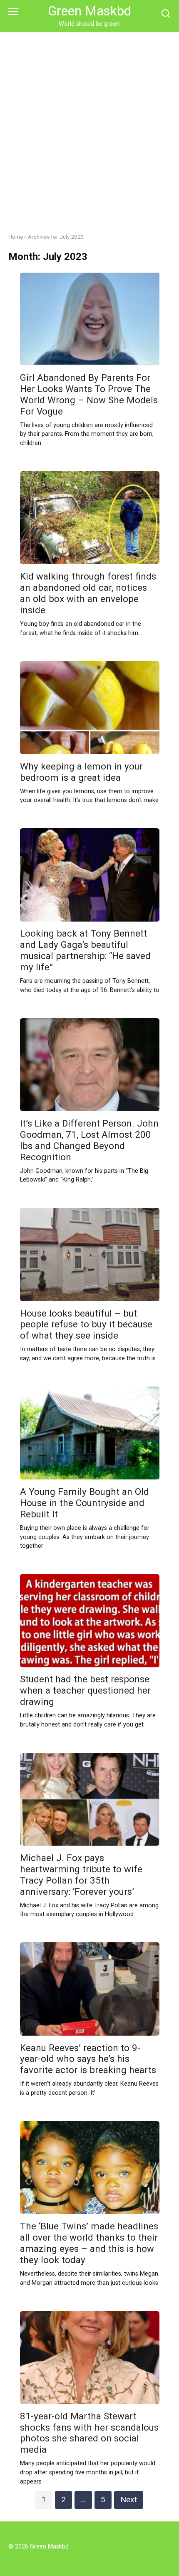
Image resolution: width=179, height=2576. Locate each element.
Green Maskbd (89, 11)
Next (129, 2500)
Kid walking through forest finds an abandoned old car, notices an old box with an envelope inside (88, 593)
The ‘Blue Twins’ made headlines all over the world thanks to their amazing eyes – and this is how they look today (89, 2243)
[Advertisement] (89, 126)
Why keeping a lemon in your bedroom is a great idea (81, 772)
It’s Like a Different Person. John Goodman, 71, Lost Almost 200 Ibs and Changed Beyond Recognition (89, 1140)
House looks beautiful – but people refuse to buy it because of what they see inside (86, 1324)
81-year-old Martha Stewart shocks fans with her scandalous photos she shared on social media (89, 2433)
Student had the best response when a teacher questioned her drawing (85, 1691)
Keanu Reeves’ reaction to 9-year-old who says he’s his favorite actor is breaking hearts (88, 2059)
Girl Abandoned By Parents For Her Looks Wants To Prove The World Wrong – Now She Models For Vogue (89, 394)
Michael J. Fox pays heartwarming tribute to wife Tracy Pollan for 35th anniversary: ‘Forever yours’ (81, 1875)
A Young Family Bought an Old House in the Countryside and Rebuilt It (85, 1503)
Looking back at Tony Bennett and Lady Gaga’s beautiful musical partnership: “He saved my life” (85, 951)
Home (16, 237)
